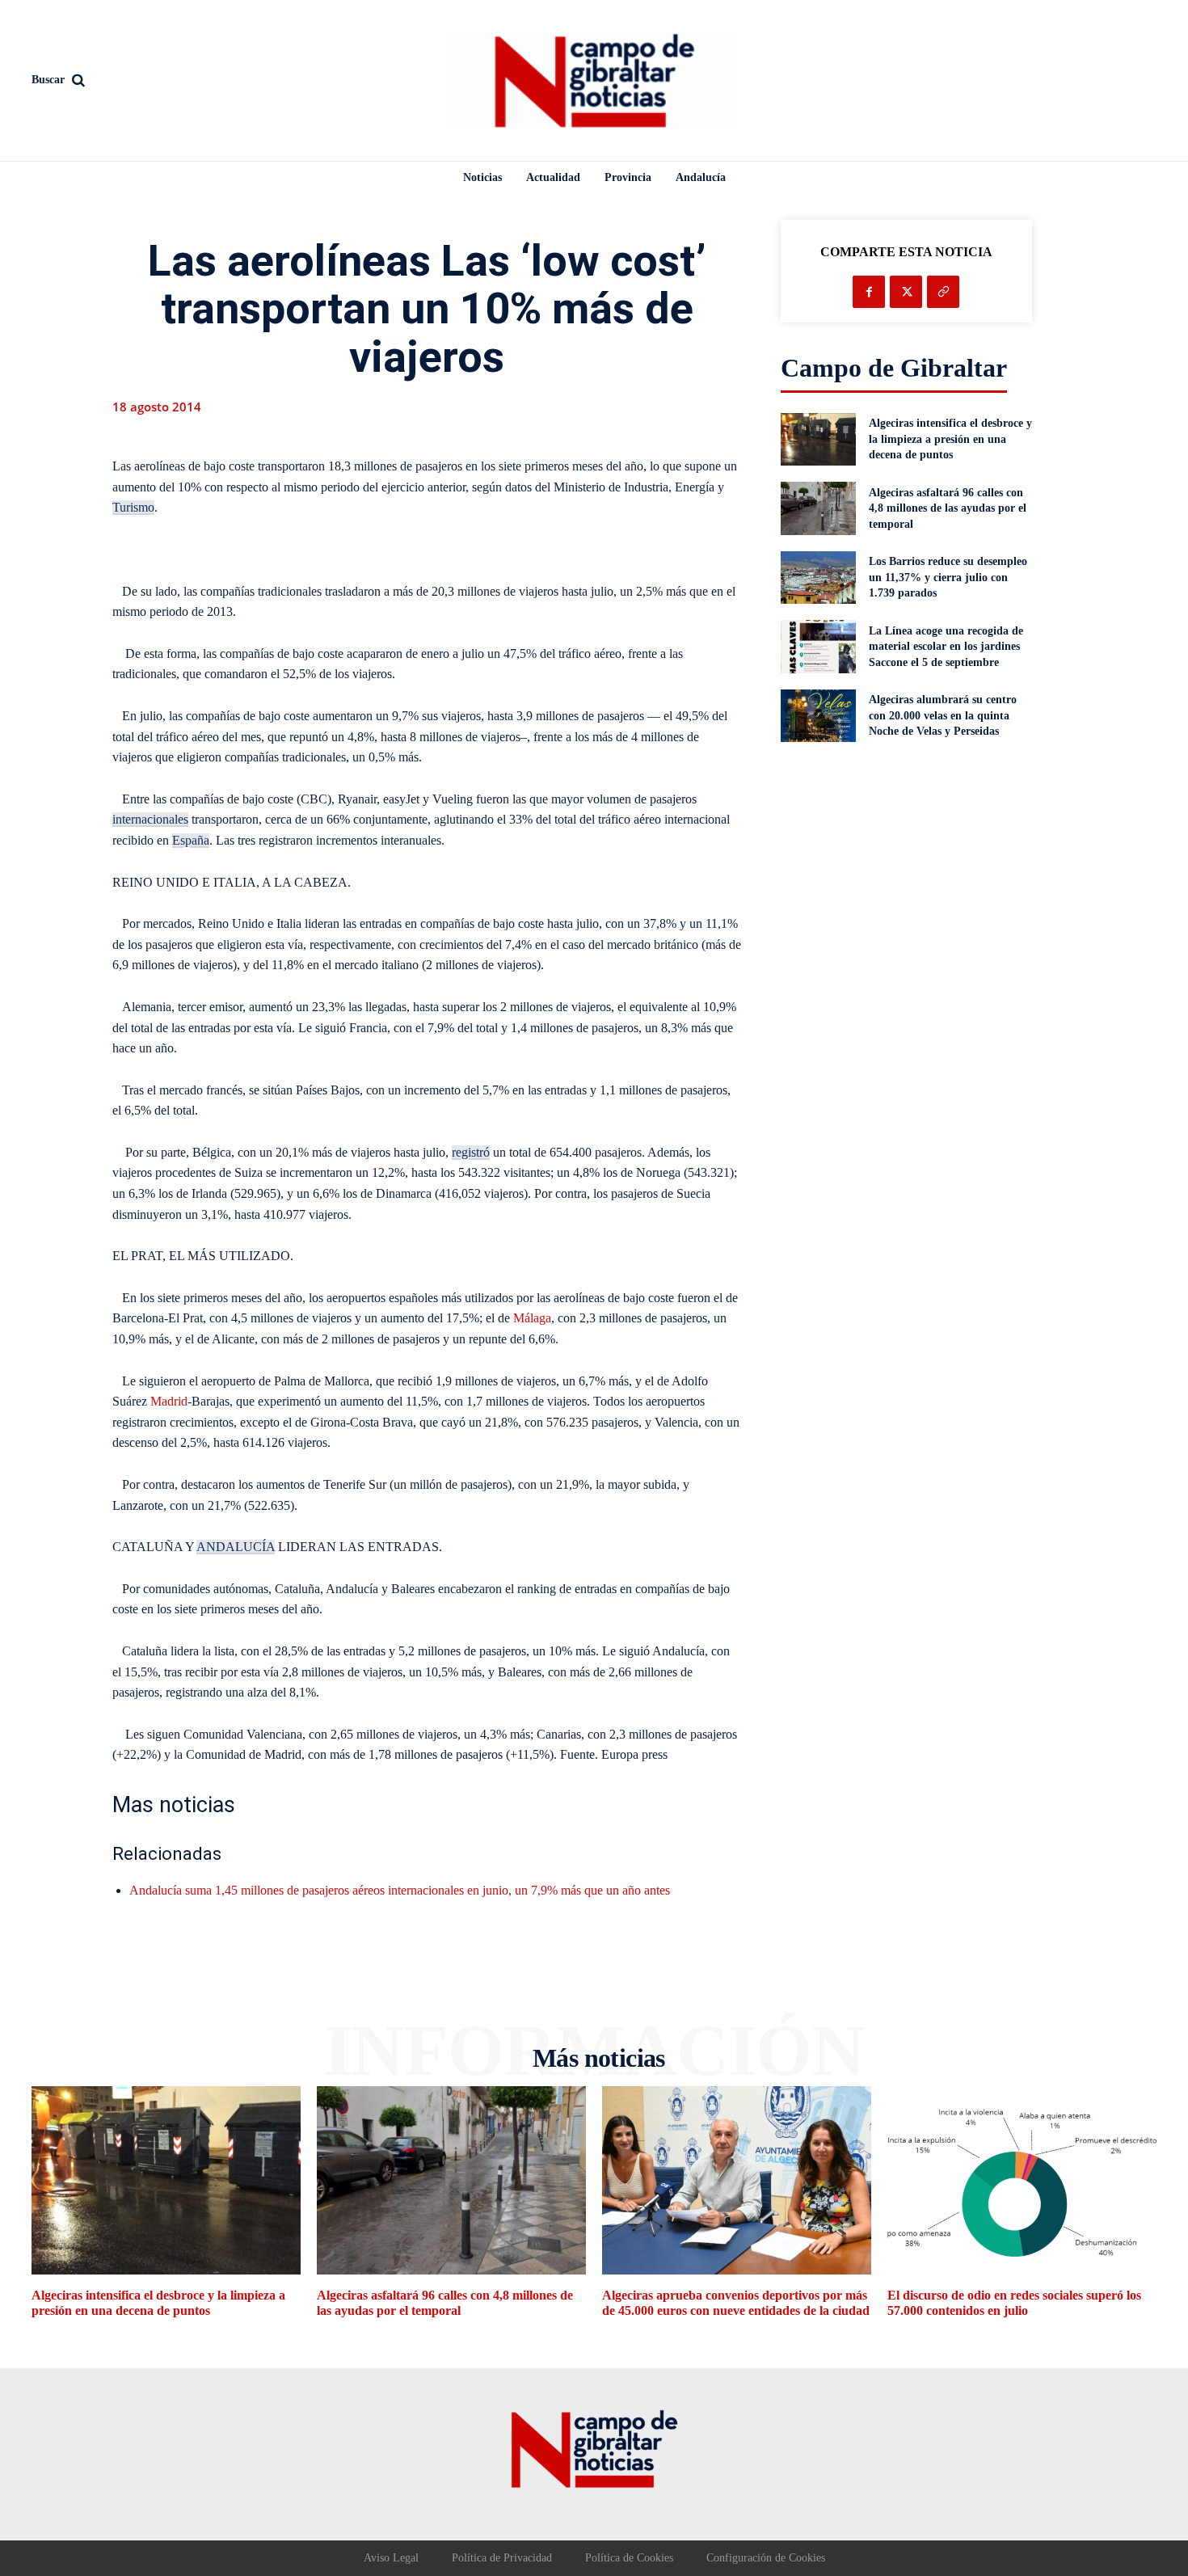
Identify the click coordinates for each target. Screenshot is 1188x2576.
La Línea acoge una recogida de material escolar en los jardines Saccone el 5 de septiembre (946, 647)
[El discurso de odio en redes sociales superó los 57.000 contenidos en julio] (1022, 2180)
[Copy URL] (943, 292)
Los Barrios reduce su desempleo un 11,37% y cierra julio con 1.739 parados (948, 577)
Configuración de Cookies (766, 2558)
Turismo (133, 507)
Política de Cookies (629, 2558)
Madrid (169, 1401)
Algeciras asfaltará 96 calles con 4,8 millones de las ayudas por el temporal (948, 508)
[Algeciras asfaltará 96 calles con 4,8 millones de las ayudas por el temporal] (818, 508)
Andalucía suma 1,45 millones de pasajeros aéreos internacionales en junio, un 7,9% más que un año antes (400, 1890)
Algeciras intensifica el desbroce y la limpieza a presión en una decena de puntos (950, 439)
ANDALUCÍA (236, 1547)
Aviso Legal (391, 2558)
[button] (166, 80)
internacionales (150, 819)
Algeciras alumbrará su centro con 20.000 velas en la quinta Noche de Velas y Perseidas (943, 715)
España (191, 840)
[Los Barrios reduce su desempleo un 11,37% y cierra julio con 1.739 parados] (818, 578)
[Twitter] (906, 292)
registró (471, 1152)
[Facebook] (869, 292)
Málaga (532, 1318)
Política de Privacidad (502, 2558)
